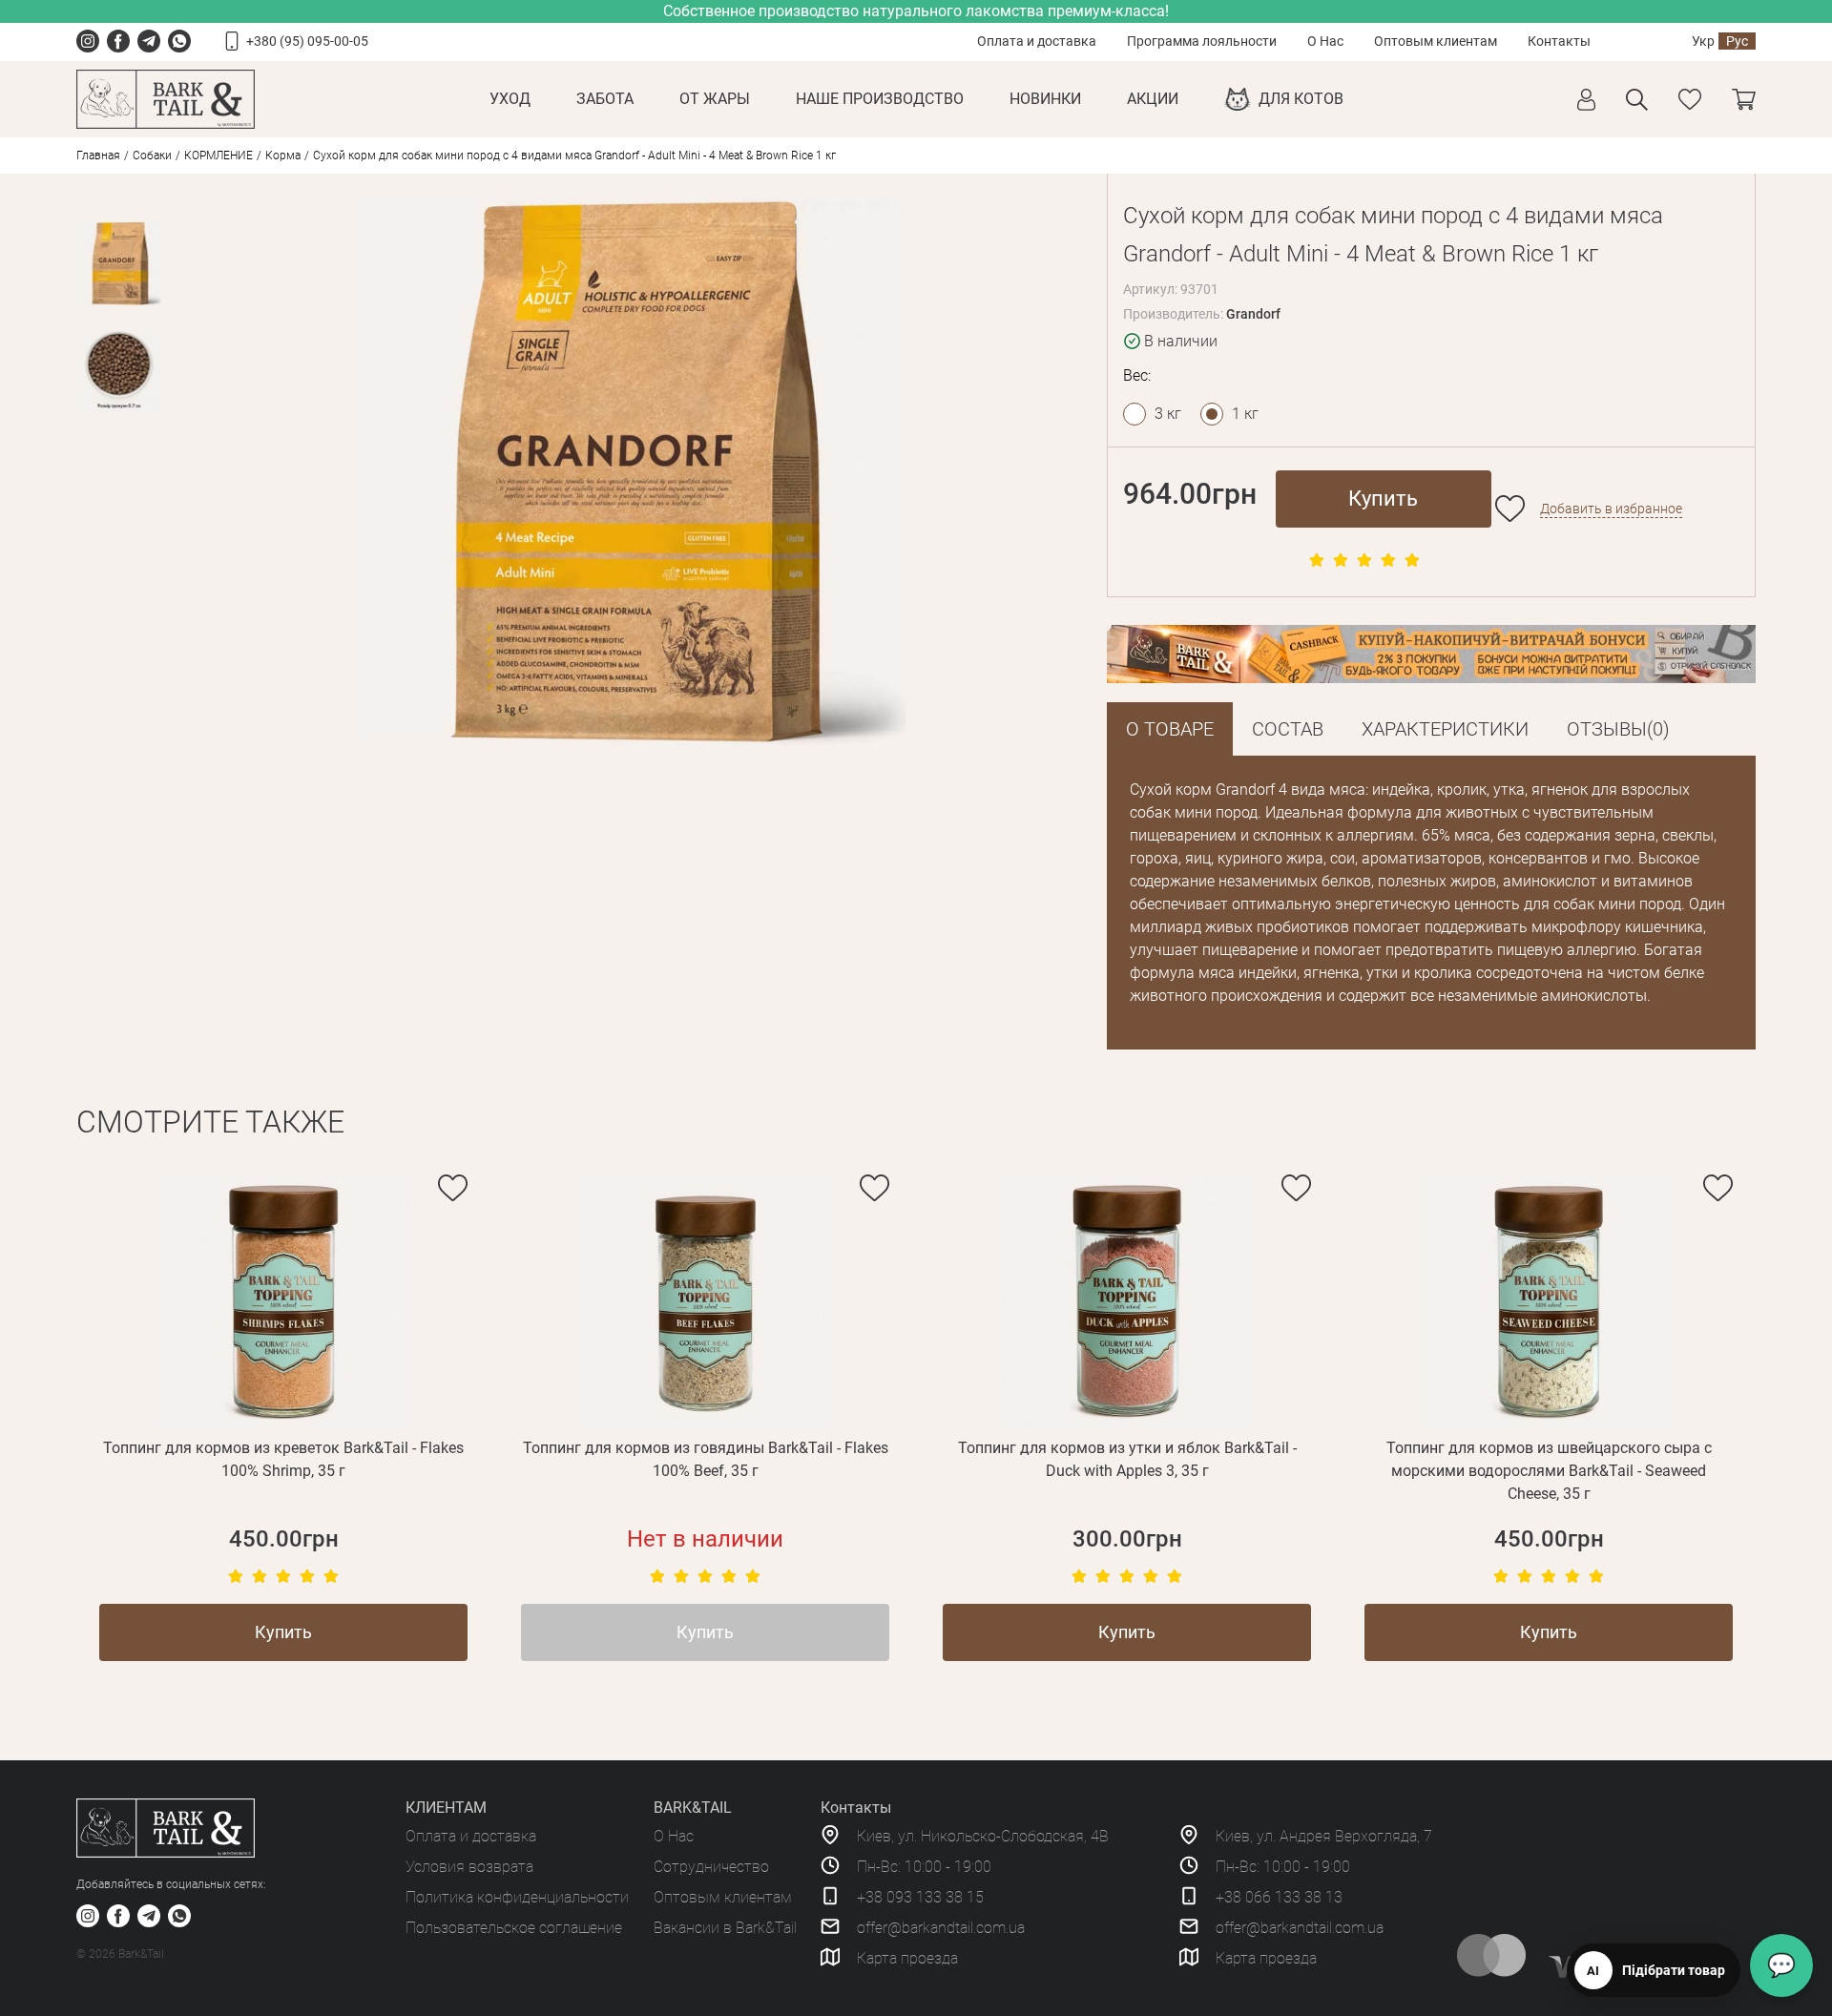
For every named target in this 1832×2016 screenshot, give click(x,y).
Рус (1737, 41)
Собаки (152, 156)
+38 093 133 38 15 (920, 1897)
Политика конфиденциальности (517, 1897)
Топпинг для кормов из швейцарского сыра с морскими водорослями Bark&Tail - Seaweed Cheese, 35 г (1549, 1471)
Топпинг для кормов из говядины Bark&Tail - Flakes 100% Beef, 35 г (706, 1459)
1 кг (1245, 414)
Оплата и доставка (1037, 41)
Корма (283, 156)
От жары (715, 99)
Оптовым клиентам (1436, 41)
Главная (98, 156)
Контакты (1559, 41)
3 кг (1168, 414)
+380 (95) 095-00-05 (307, 41)
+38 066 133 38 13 (1279, 1897)
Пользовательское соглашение (514, 1928)
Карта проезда (907, 1958)
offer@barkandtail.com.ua (941, 1928)
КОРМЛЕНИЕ (219, 156)
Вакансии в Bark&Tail (725, 1928)
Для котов (1301, 99)
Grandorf (1253, 314)
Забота (605, 99)
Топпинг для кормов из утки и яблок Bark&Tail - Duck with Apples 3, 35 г (1127, 1459)
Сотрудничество (711, 1867)
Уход (510, 99)
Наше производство (880, 99)
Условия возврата (469, 1867)
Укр (1703, 41)
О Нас (1325, 41)
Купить (1383, 499)
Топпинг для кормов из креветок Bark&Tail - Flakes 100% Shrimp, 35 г (283, 1459)
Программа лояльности (1202, 41)
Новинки (1045, 99)
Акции (1153, 99)
